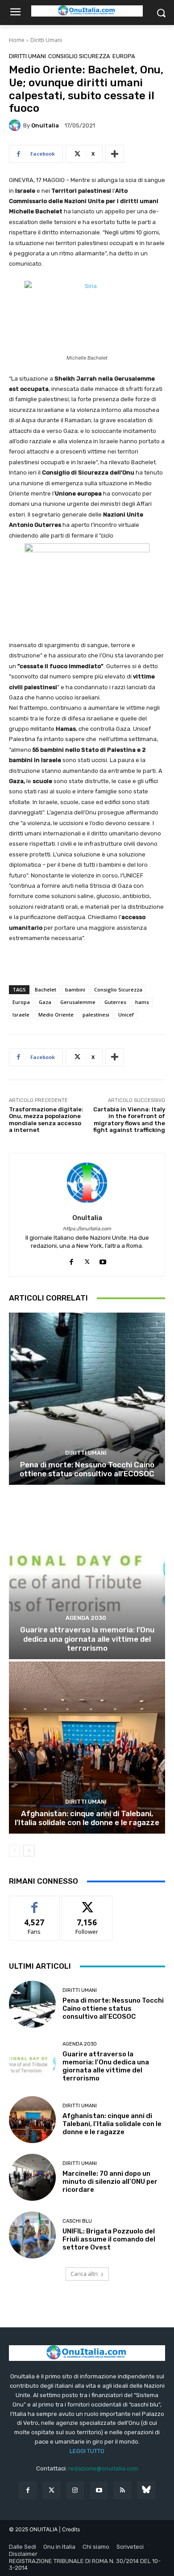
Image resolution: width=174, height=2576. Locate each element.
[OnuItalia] (16, 125)
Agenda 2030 (86, 1618)
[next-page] (29, 1851)
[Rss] (122, 2490)
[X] (87, 1260)
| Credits (69, 2529)
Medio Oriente (56, 1015)
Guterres (115, 1002)
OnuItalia (45, 125)
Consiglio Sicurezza (79, 56)
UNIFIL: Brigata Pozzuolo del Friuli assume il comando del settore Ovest (109, 2239)
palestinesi (96, 1015)
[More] (115, 154)
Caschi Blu (77, 2221)
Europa (124, 56)
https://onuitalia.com (87, 1229)
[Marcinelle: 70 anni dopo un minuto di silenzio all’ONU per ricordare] (32, 2177)
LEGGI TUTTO (87, 2451)
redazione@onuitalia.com (103, 2468)
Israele (21, 1015)
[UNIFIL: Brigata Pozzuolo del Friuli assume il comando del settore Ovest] (32, 2235)
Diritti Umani (46, 40)
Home (17, 40)
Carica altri (84, 2274)
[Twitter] (52, 2490)
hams (142, 1002)
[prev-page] (14, 1851)
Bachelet (46, 989)
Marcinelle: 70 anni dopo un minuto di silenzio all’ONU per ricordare (110, 2182)
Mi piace (34, 1903)
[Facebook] (72, 1260)
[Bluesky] (146, 2490)
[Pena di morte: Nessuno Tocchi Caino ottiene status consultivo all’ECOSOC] (87, 1399)
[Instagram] (75, 2490)
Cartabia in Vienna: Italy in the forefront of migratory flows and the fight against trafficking (129, 1120)
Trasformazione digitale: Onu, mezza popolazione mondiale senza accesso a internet (46, 1120)
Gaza (45, 1002)
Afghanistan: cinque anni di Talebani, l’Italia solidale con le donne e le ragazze (87, 1818)
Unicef (126, 1015)
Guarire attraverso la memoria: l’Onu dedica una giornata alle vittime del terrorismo (87, 1639)
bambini (75, 989)
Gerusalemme (78, 1002)
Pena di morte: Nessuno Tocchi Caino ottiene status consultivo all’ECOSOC (87, 1469)
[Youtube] (103, 1260)
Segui (87, 1903)
